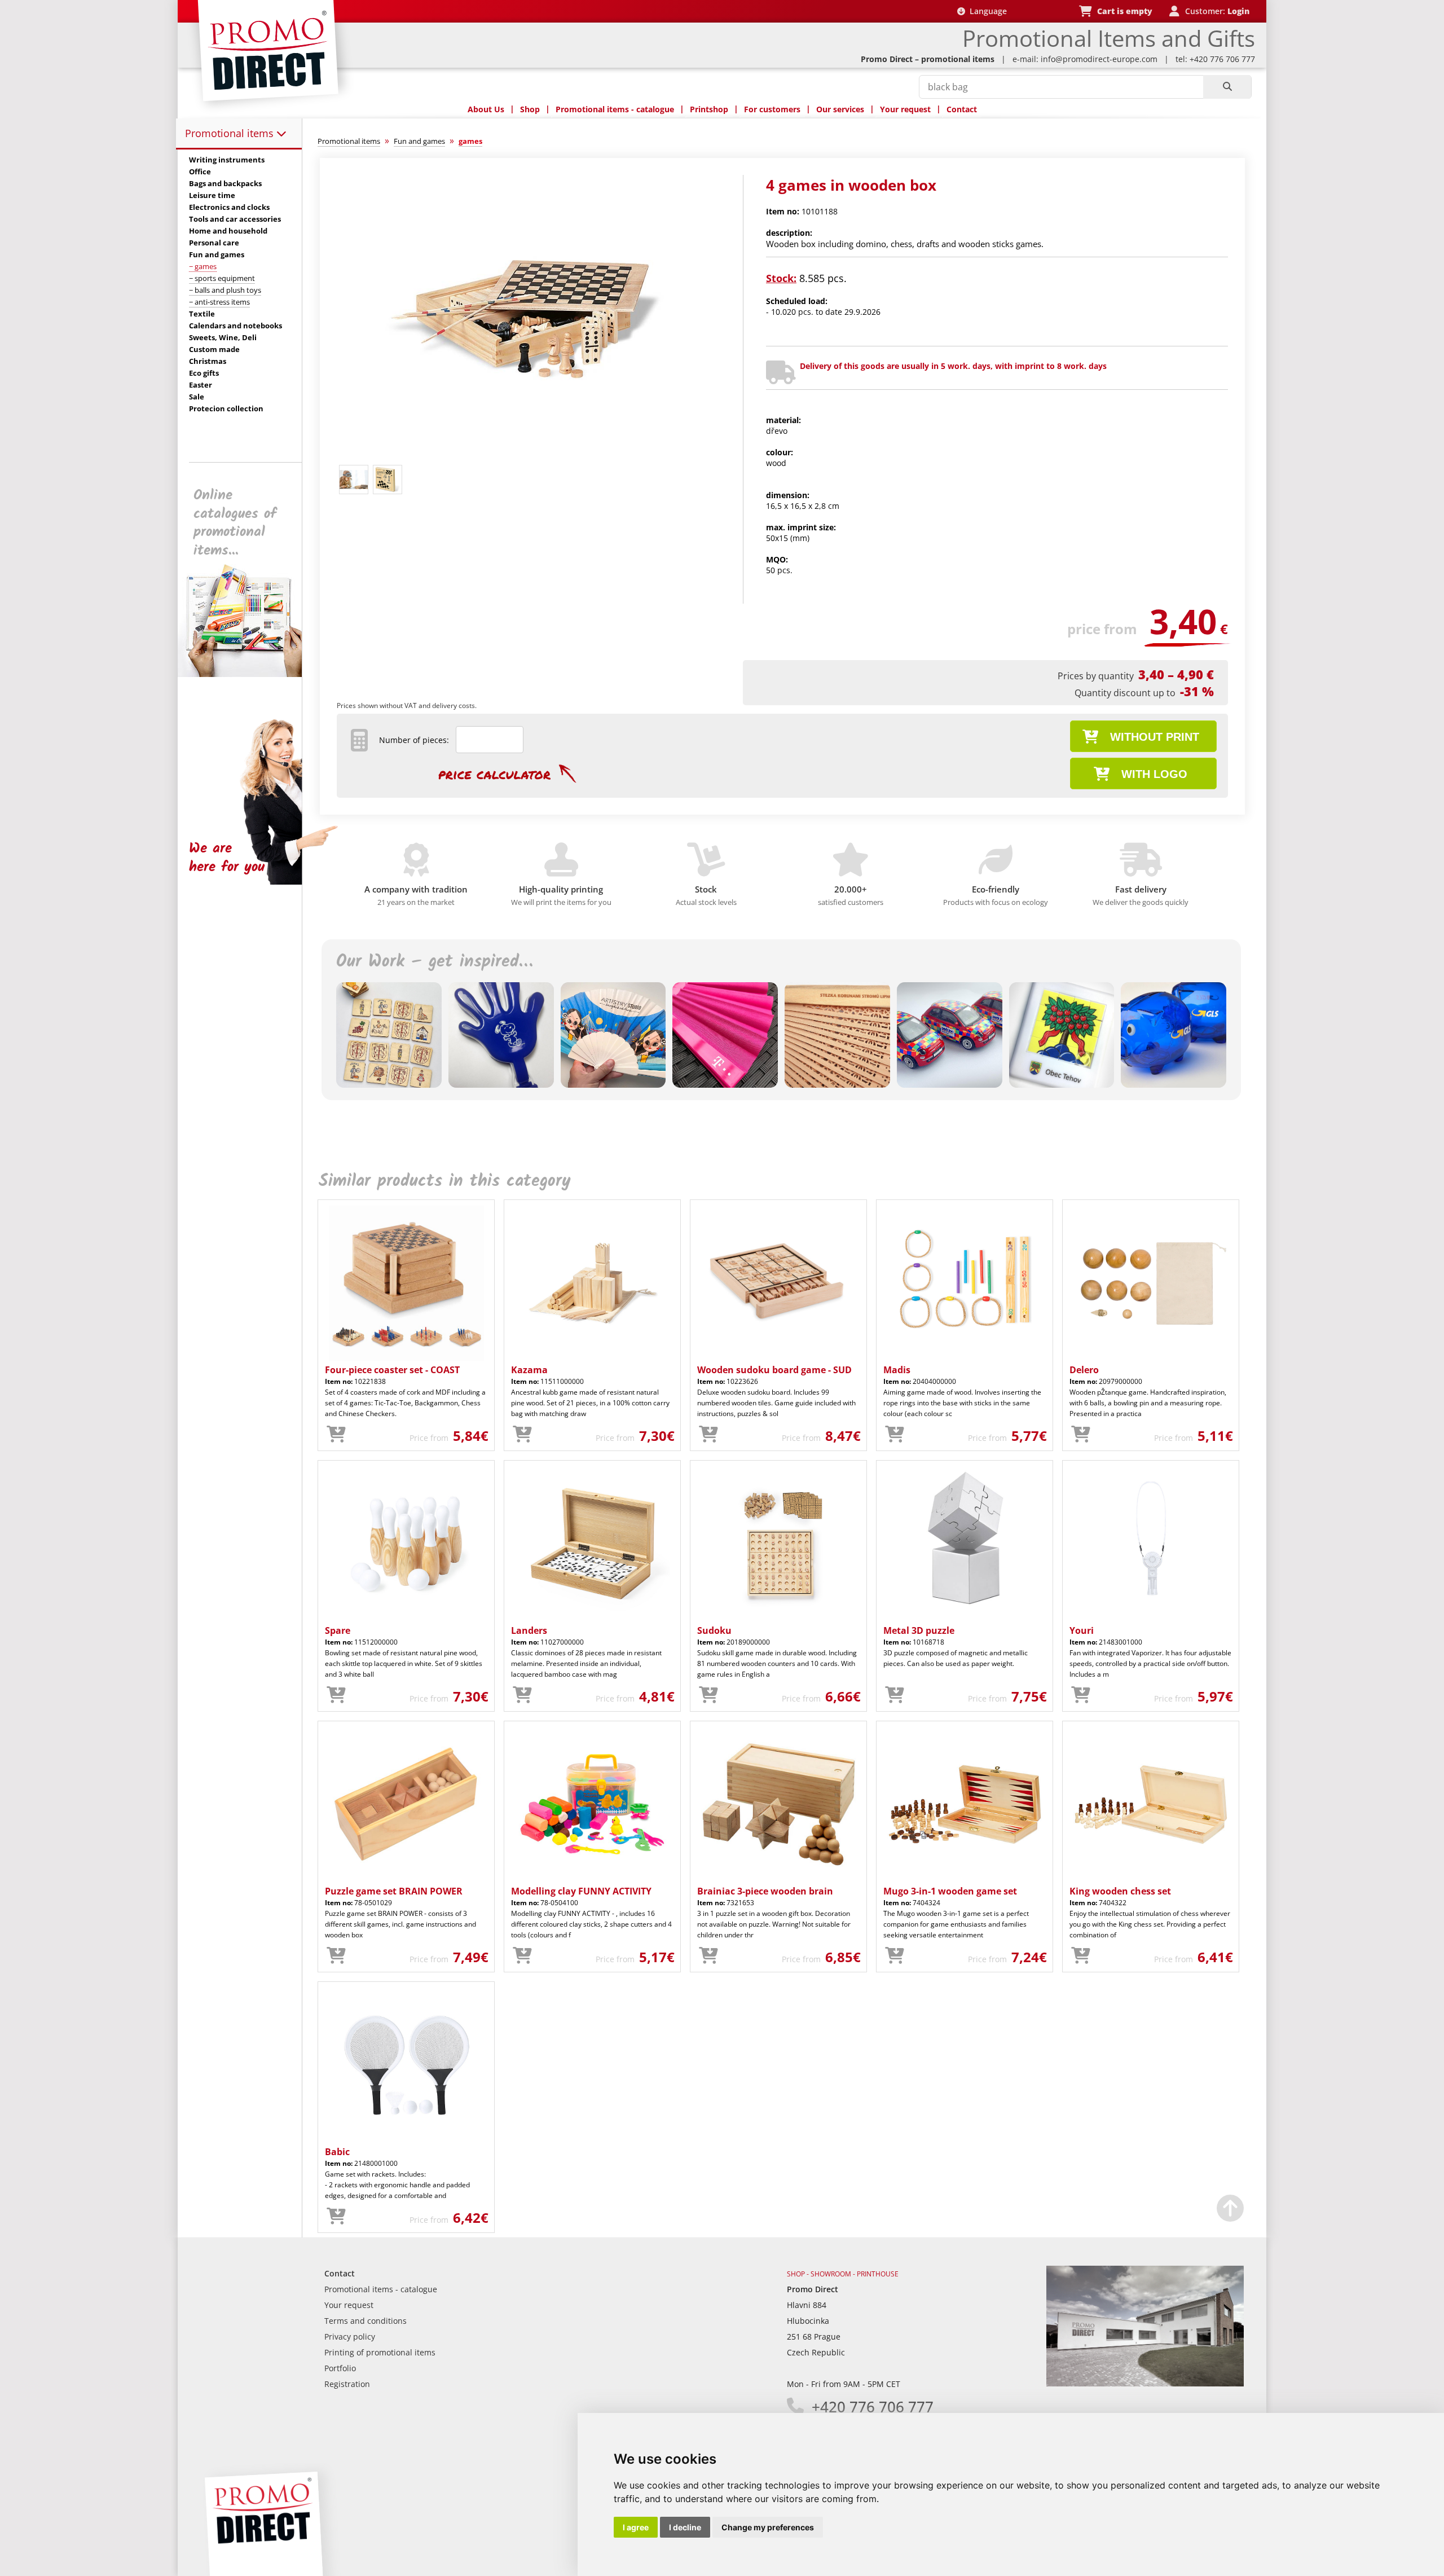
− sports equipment (222, 278)
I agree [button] (636, 2527)
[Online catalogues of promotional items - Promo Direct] (248, 674)
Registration (347, 2384)
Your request (905, 109)
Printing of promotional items (380, 2352)
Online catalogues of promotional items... (235, 523)
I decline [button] (685, 2527)
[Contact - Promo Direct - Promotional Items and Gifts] (1145, 2383)
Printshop (709, 109)
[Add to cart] (336, 1435)
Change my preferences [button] (768, 2527)
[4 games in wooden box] (526, 455)
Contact (962, 109)
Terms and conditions (366, 2321)
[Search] (1227, 87)
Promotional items (231, 133)
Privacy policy (350, 2337)
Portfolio (340, 2368)
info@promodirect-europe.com (1099, 59)
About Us (486, 109)
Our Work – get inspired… (434, 962)
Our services (840, 109)
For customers (772, 109)
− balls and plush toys (225, 290)
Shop (530, 109)
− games (203, 266)
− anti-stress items (219, 302)
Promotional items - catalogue (615, 109)
